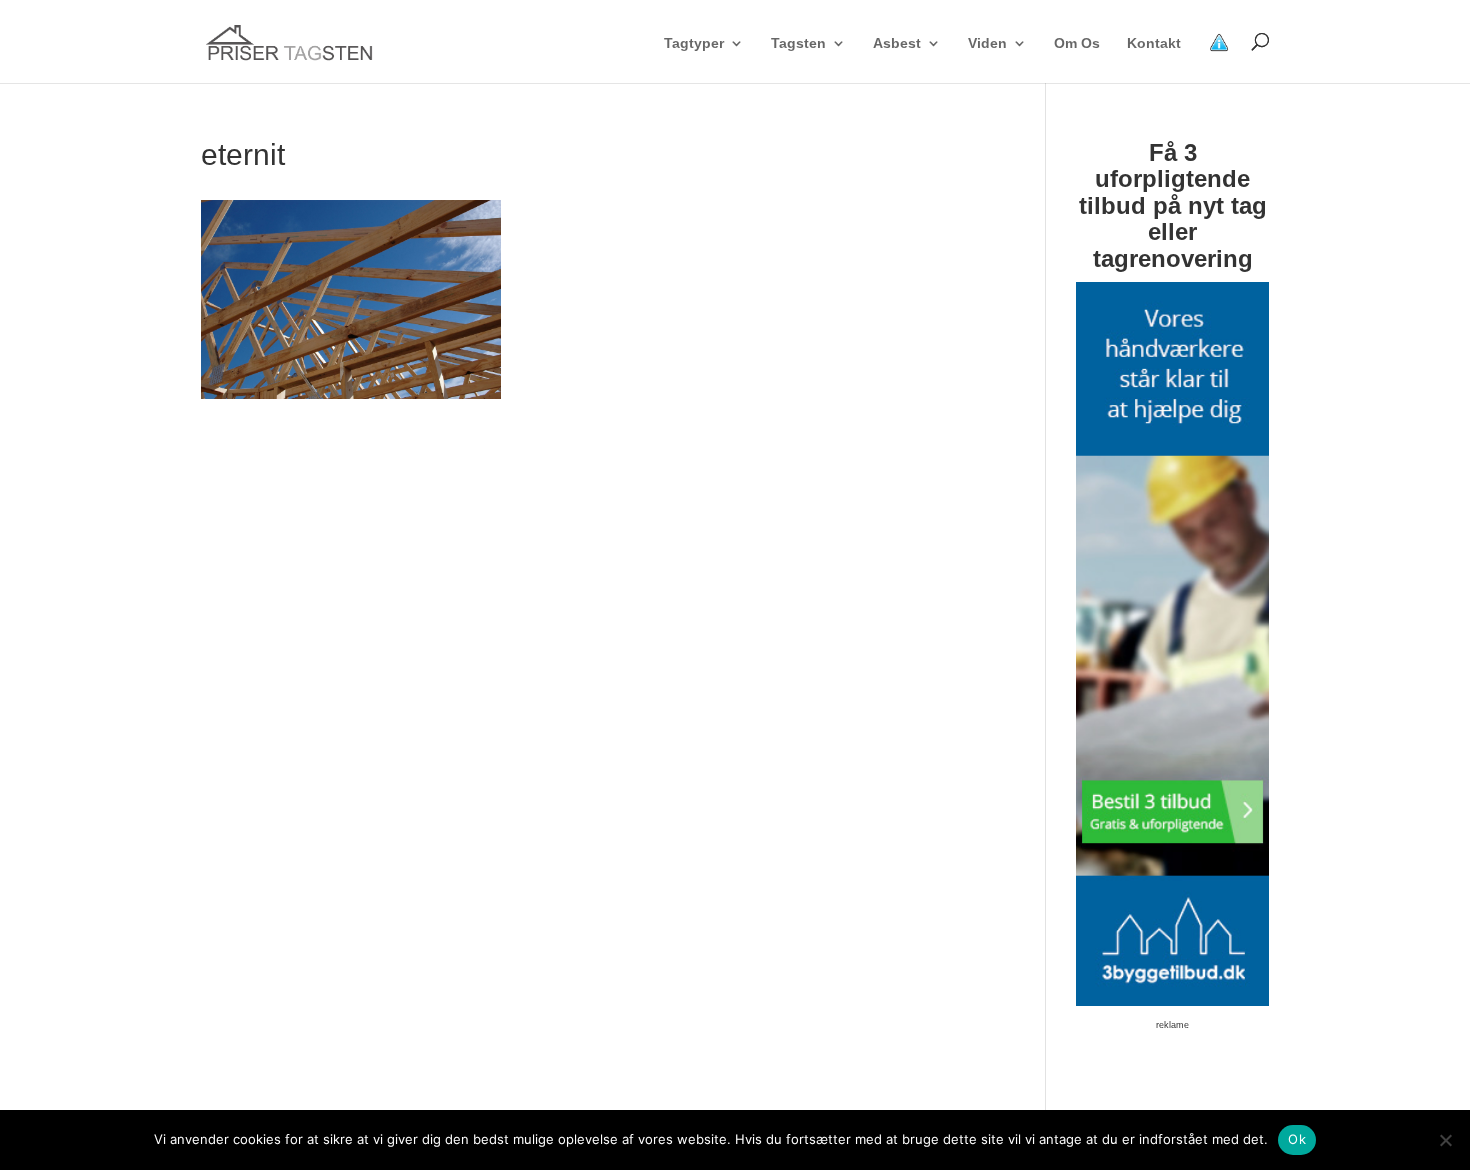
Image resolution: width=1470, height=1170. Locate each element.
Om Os (1077, 43)
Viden (987, 43)
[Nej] (1445, 1140)
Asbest (897, 43)
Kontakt (1154, 43)
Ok (1297, 1139)
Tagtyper (694, 43)
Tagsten (798, 43)
